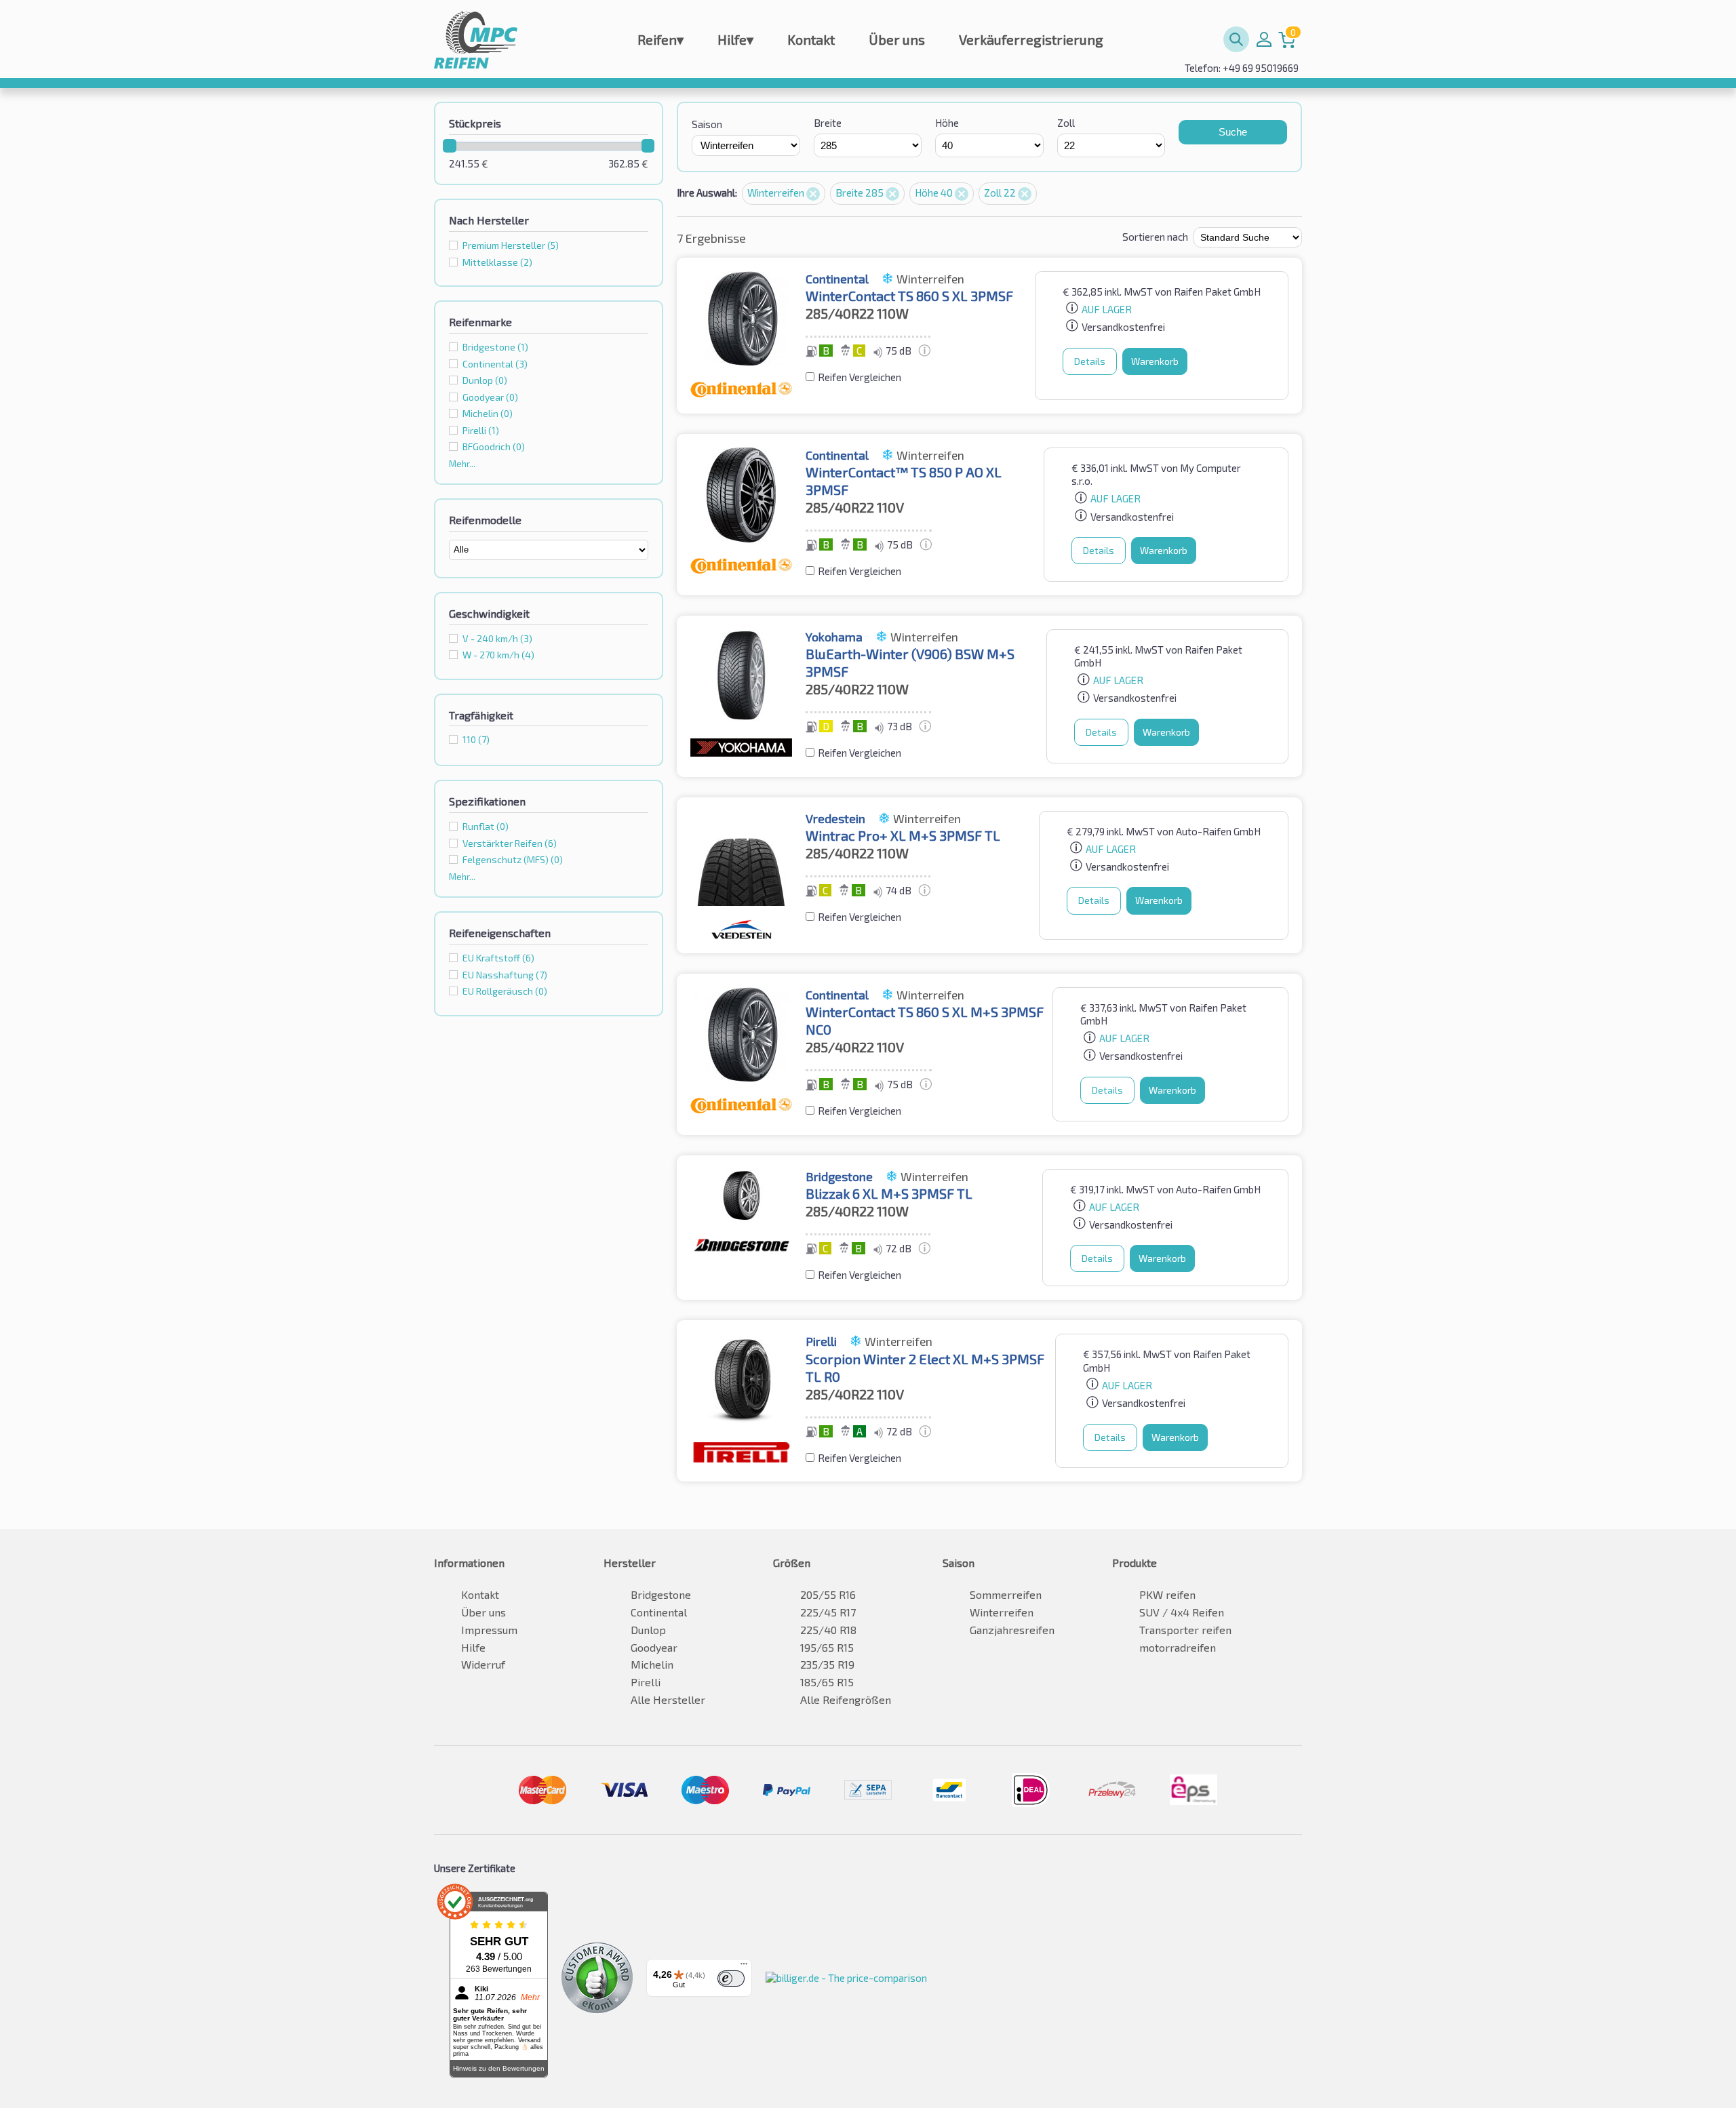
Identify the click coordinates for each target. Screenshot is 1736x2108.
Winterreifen (777, 193)
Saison (707, 124)
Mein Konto (1264, 39)
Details (1090, 361)
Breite (828, 123)
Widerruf (483, 1664)
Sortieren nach (1155, 237)
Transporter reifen (1185, 1630)
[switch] (731, 1978)
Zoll (1066, 123)
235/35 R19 (827, 1664)
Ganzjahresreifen (1012, 1630)
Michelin (652, 1664)
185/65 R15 (827, 1682)
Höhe (947, 123)
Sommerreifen (1006, 1594)
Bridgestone (661, 1594)
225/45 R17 (828, 1612)
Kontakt (811, 39)
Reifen (660, 39)
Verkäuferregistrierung (1031, 39)
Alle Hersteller (668, 1699)
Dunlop (648, 1630)
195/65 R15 (827, 1647)
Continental (659, 1612)
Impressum (489, 1630)
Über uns (897, 39)
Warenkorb (1155, 361)
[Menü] (744, 1967)
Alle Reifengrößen (846, 1699)
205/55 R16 (828, 1594)
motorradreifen (1178, 1647)
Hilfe (735, 39)
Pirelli (646, 1682)
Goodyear (654, 1647)
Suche (1233, 132)
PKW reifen (1167, 1594)
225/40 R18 (828, 1630)
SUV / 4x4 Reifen (1182, 1612)
